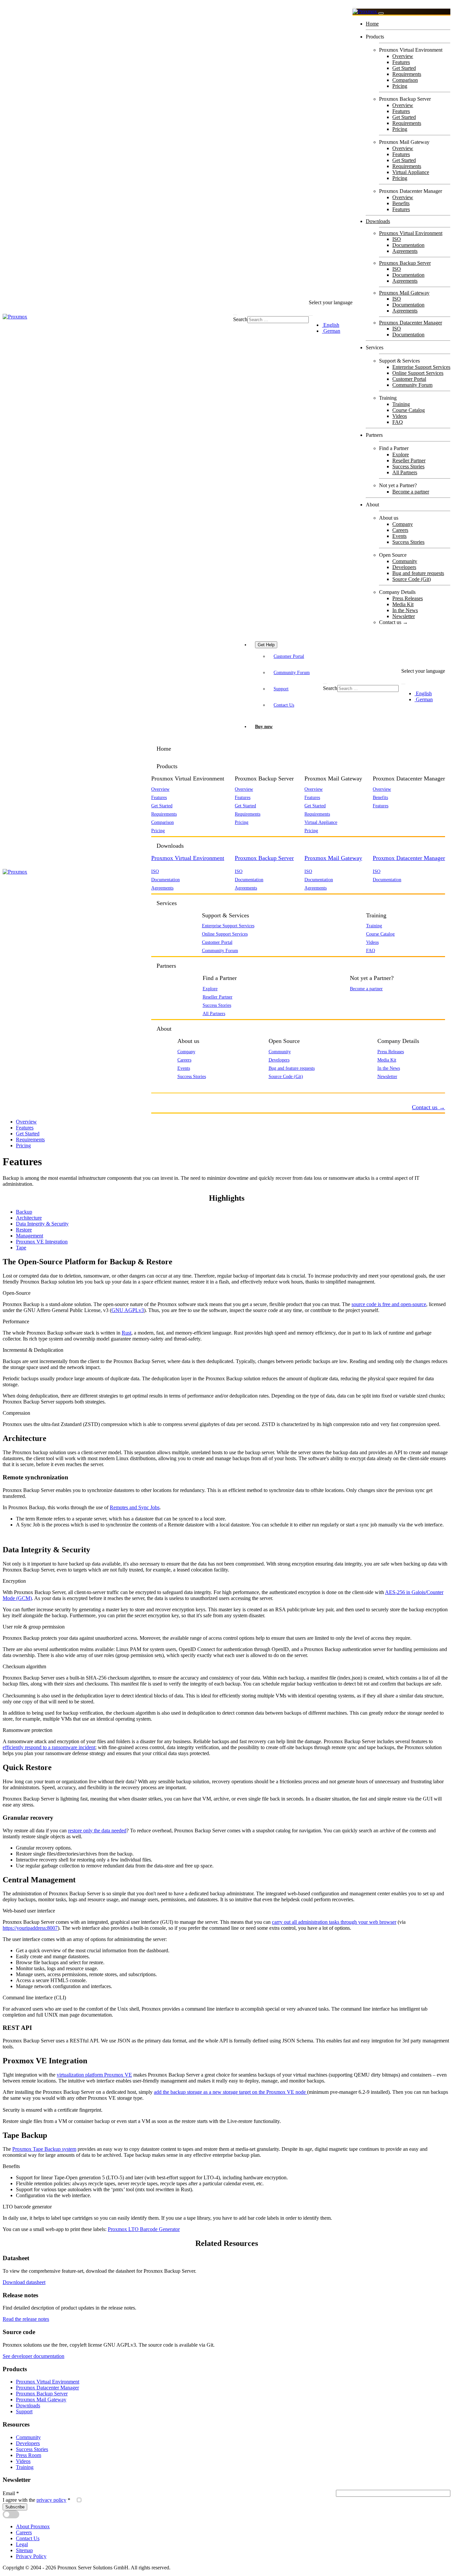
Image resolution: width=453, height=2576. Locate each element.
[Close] (381, 13)
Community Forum (412, 385)
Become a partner (411, 492)
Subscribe (15, 2507)
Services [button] (167, 903)
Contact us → (393, 622)
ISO (397, 239)
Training (401, 404)
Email (11, 2493)
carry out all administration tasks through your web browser (334, 1922)
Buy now (264, 726)
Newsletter (404, 616)
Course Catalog (409, 410)
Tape (21, 1248)
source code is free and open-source (389, 1304)
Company (403, 524)
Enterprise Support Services (421, 367)
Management (30, 1236)
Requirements (407, 74)
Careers (400, 530)
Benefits (401, 203)
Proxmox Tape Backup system (44, 2149)
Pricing (400, 86)
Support (281, 689)
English (331, 325)
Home (372, 24)
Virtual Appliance (411, 172)
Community (405, 561)
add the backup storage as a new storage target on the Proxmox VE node (230, 2092)
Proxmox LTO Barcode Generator (144, 2229)
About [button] (164, 1029)
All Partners (405, 472)
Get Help (266, 645)
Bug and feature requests (418, 573)
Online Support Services (418, 373)
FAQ (398, 422)
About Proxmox (33, 2526)
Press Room (29, 2455)
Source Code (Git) (412, 579)
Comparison (405, 80)
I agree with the (36, 2500)
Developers (404, 567)
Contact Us (284, 705)
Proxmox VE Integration (42, 1242)
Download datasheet (24, 2282)
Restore (24, 1230)
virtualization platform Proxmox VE (94, 2075)
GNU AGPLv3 (128, 1310)
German (331, 331)
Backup (24, 1212)
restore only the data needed (97, 1831)
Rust (127, 1333)
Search (240, 319)
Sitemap (24, 2550)
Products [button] (167, 766)
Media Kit (403, 604)
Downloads (378, 221)
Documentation (408, 245)
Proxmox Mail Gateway (404, 293)
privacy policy (51, 2500)
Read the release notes (26, 2319)
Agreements (405, 251)
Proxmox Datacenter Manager (411, 323)
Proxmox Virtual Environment (411, 233)
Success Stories (408, 466)
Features (401, 62)
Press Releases (408, 598)
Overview (403, 56)
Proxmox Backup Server (405, 263)
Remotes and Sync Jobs (135, 1507)
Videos (400, 416)
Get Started (404, 68)
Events (399, 536)
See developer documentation (33, 2356)
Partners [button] (166, 966)
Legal (22, 2544)
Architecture (29, 1218)
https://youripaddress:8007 (30, 1928)
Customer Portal (409, 379)
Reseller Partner (409, 460)
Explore (401, 455)
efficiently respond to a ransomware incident (49, 1747)
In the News (405, 610)
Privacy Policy (31, 2556)
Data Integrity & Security (42, 1224)
